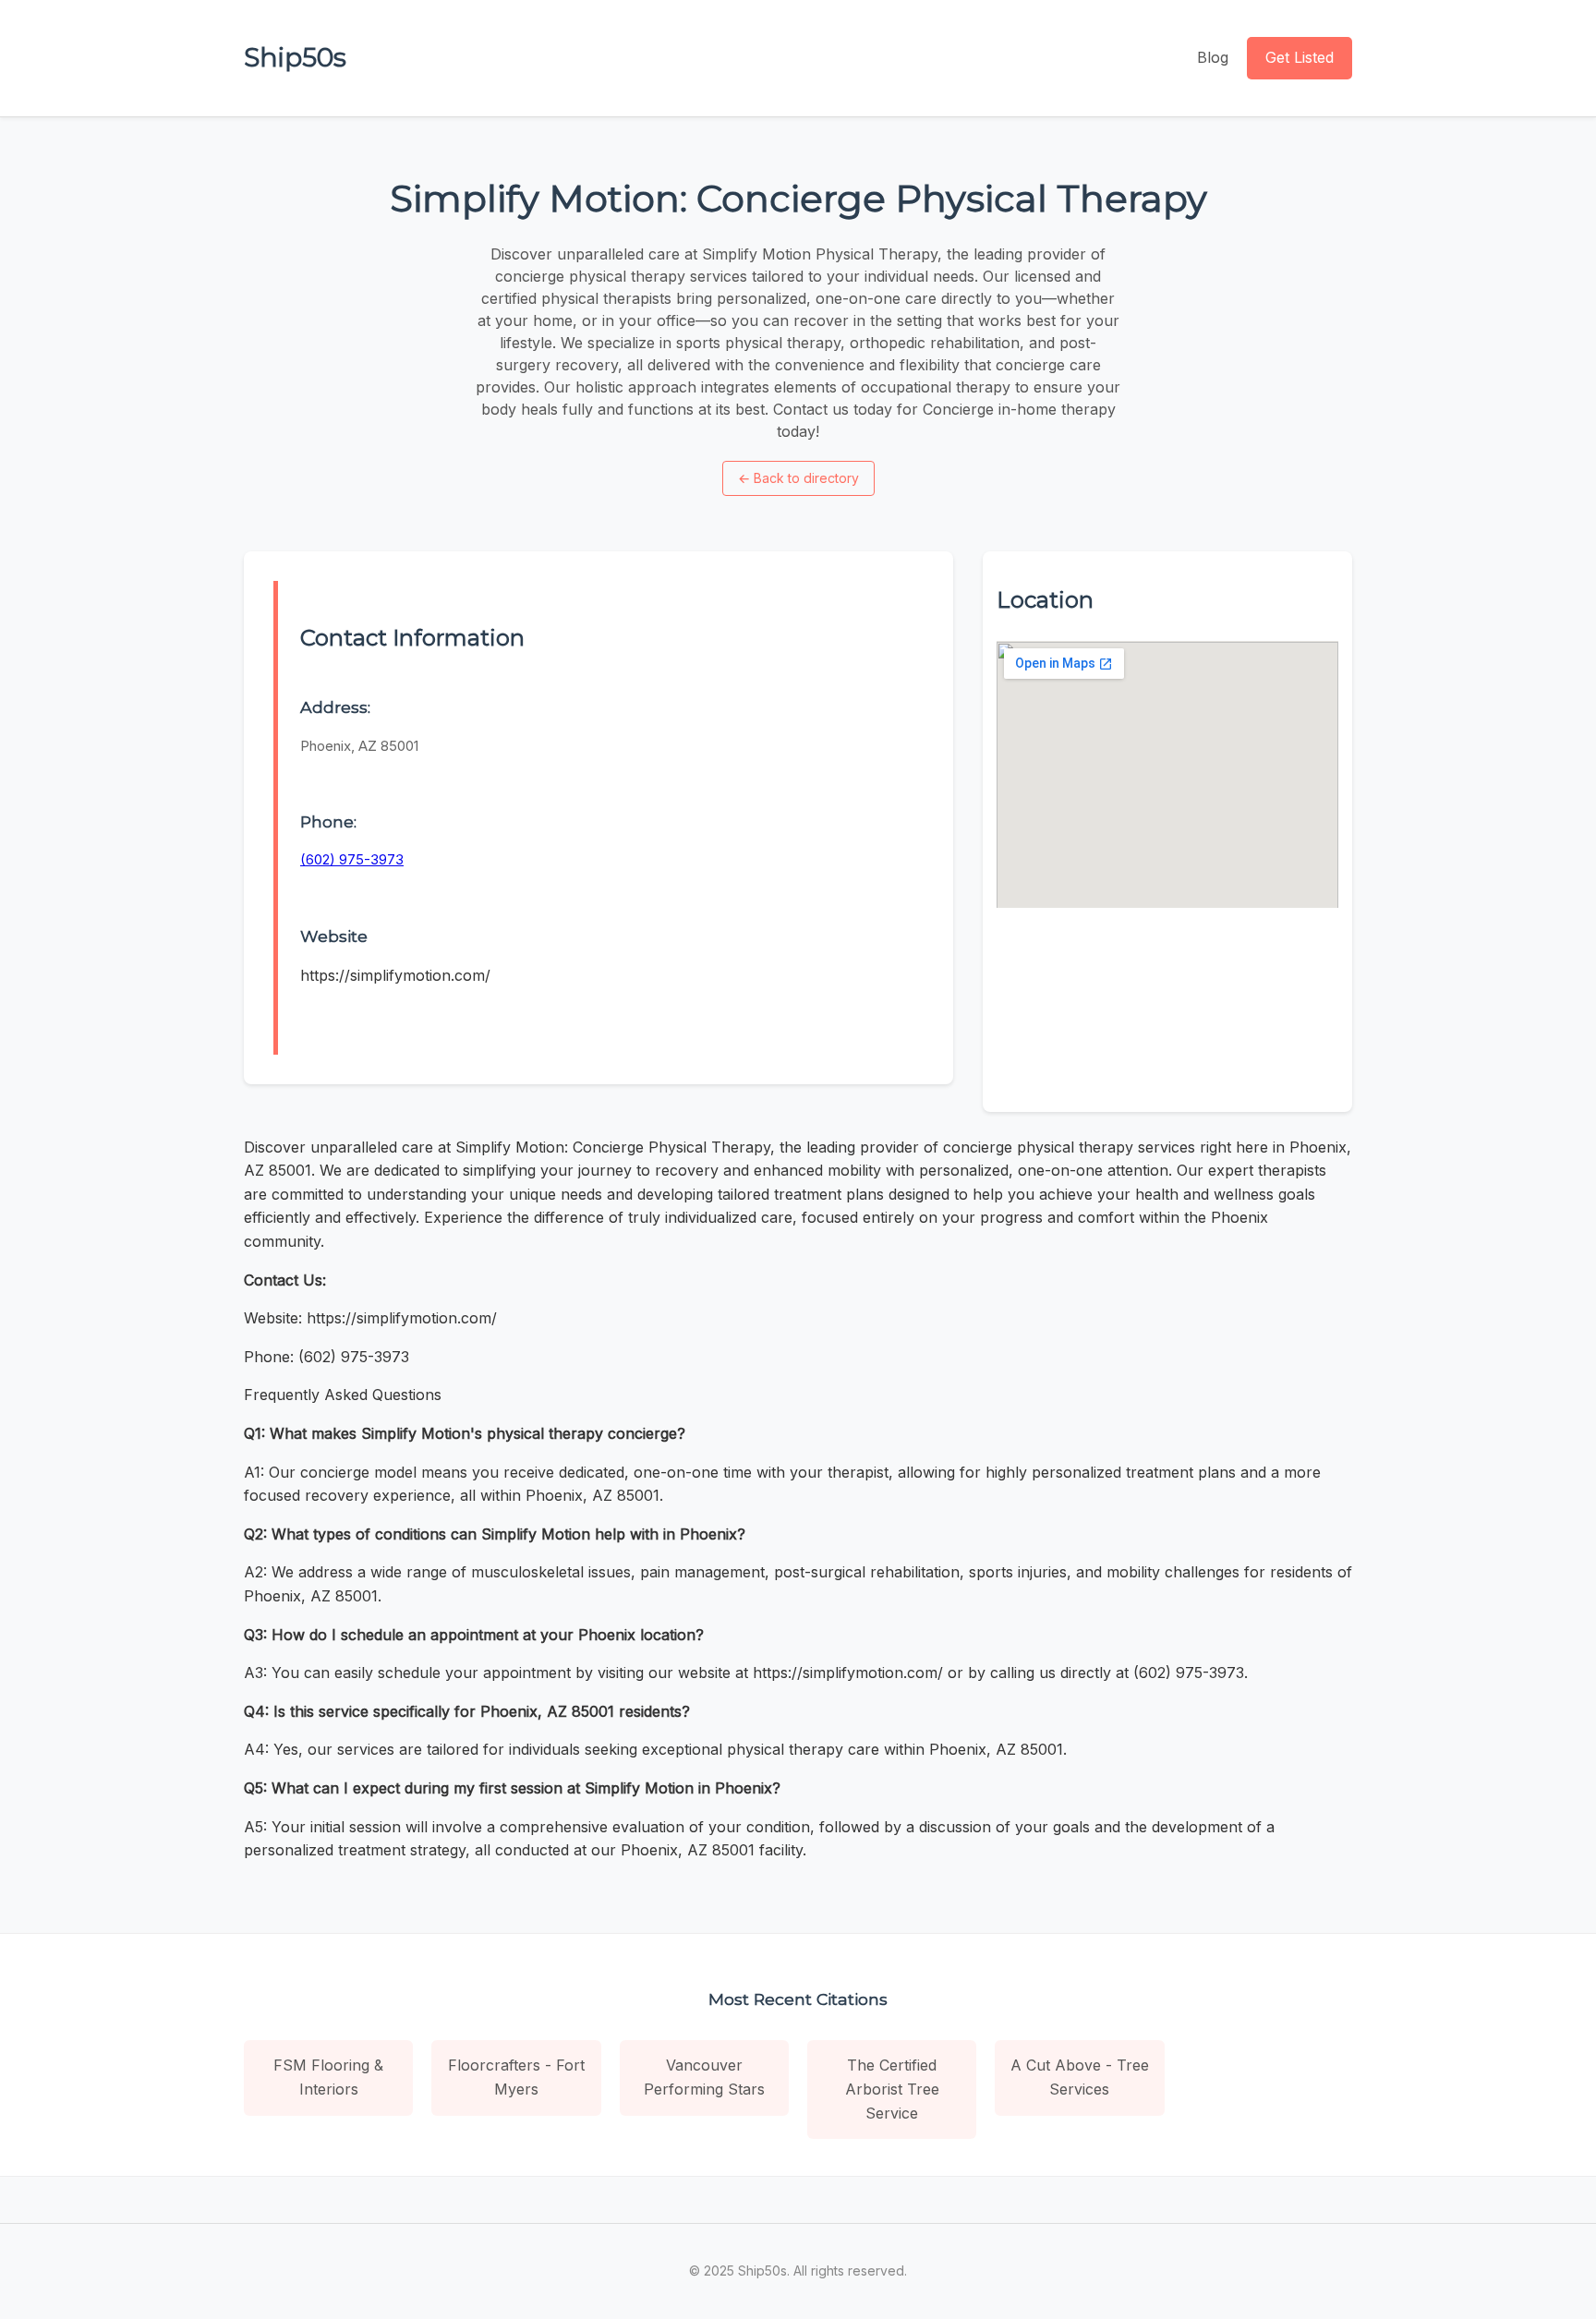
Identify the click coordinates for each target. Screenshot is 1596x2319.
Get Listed (1300, 57)
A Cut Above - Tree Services (1080, 2077)
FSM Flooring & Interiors (328, 2077)
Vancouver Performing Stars (704, 2077)
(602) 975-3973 (352, 859)
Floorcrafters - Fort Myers (516, 2077)
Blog (1213, 57)
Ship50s (295, 57)
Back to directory (798, 478)
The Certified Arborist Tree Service (892, 2089)
